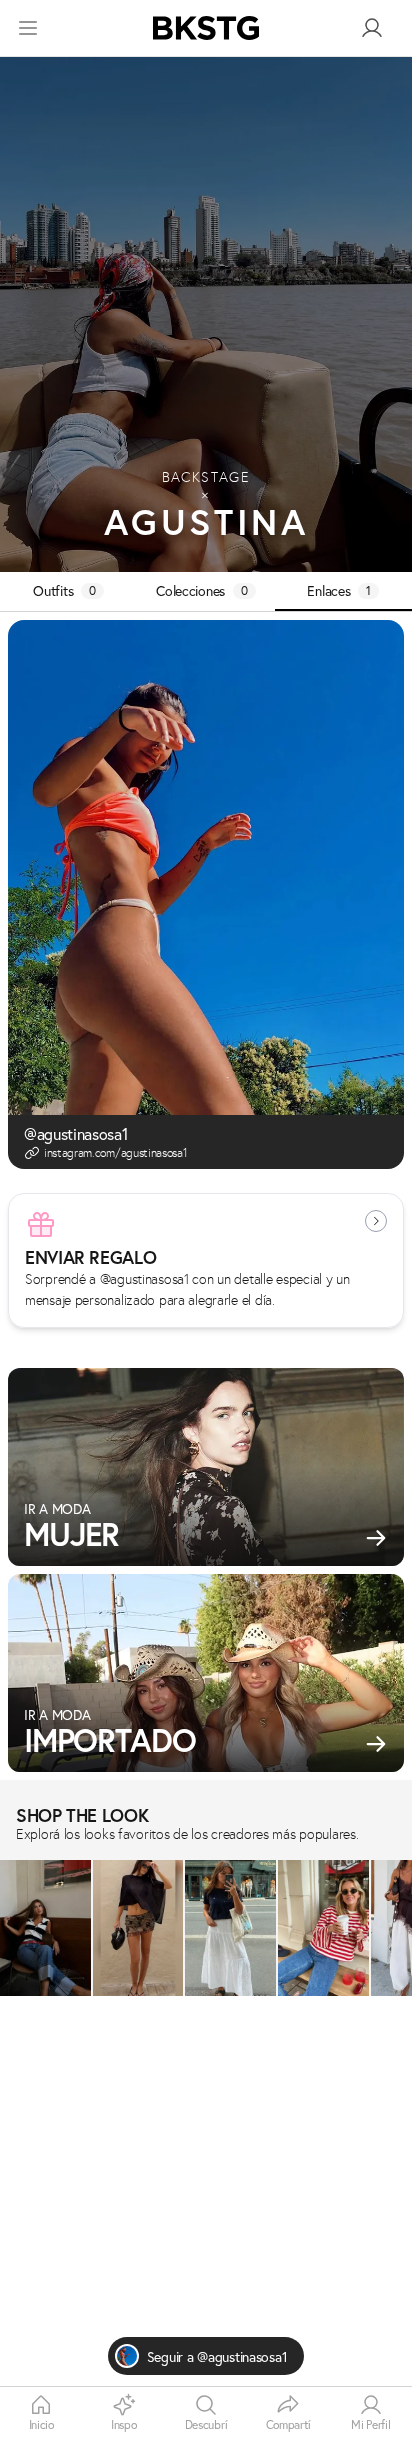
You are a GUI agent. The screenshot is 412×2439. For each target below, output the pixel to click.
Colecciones (202, 590)
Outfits (64, 590)
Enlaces (339, 590)
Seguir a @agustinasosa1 (217, 2356)
